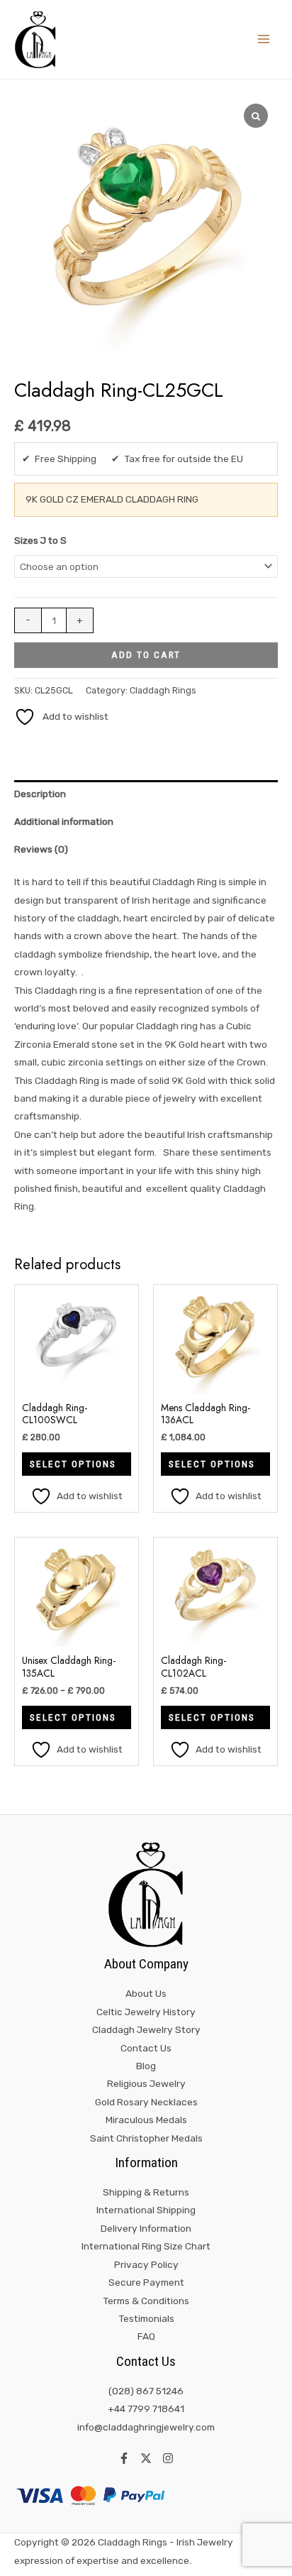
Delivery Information (146, 2228)
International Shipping (146, 2210)
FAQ (146, 2336)
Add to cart (146, 654)
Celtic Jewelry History (146, 2012)
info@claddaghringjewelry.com (146, 2427)
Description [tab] (40, 794)
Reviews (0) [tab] (41, 849)
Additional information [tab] (64, 821)
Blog (146, 2066)
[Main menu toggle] (264, 39)
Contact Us (146, 2048)
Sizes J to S (40, 540)
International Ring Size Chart (146, 2246)
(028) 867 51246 (146, 2391)
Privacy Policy (146, 2264)
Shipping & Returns (146, 2192)
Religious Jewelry (146, 2083)
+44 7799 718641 (146, 2408)
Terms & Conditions (146, 2301)
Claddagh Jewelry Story (146, 2029)
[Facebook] (124, 2458)
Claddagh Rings (163, 690)
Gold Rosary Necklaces (146, 2102)
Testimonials (146, 2318)
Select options (73, 1464)
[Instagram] (168, 2458)
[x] (146, 2458)
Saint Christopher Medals (146, 2138)
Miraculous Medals (146, 2120)
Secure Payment (146, 2282)
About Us (146, 1993)
